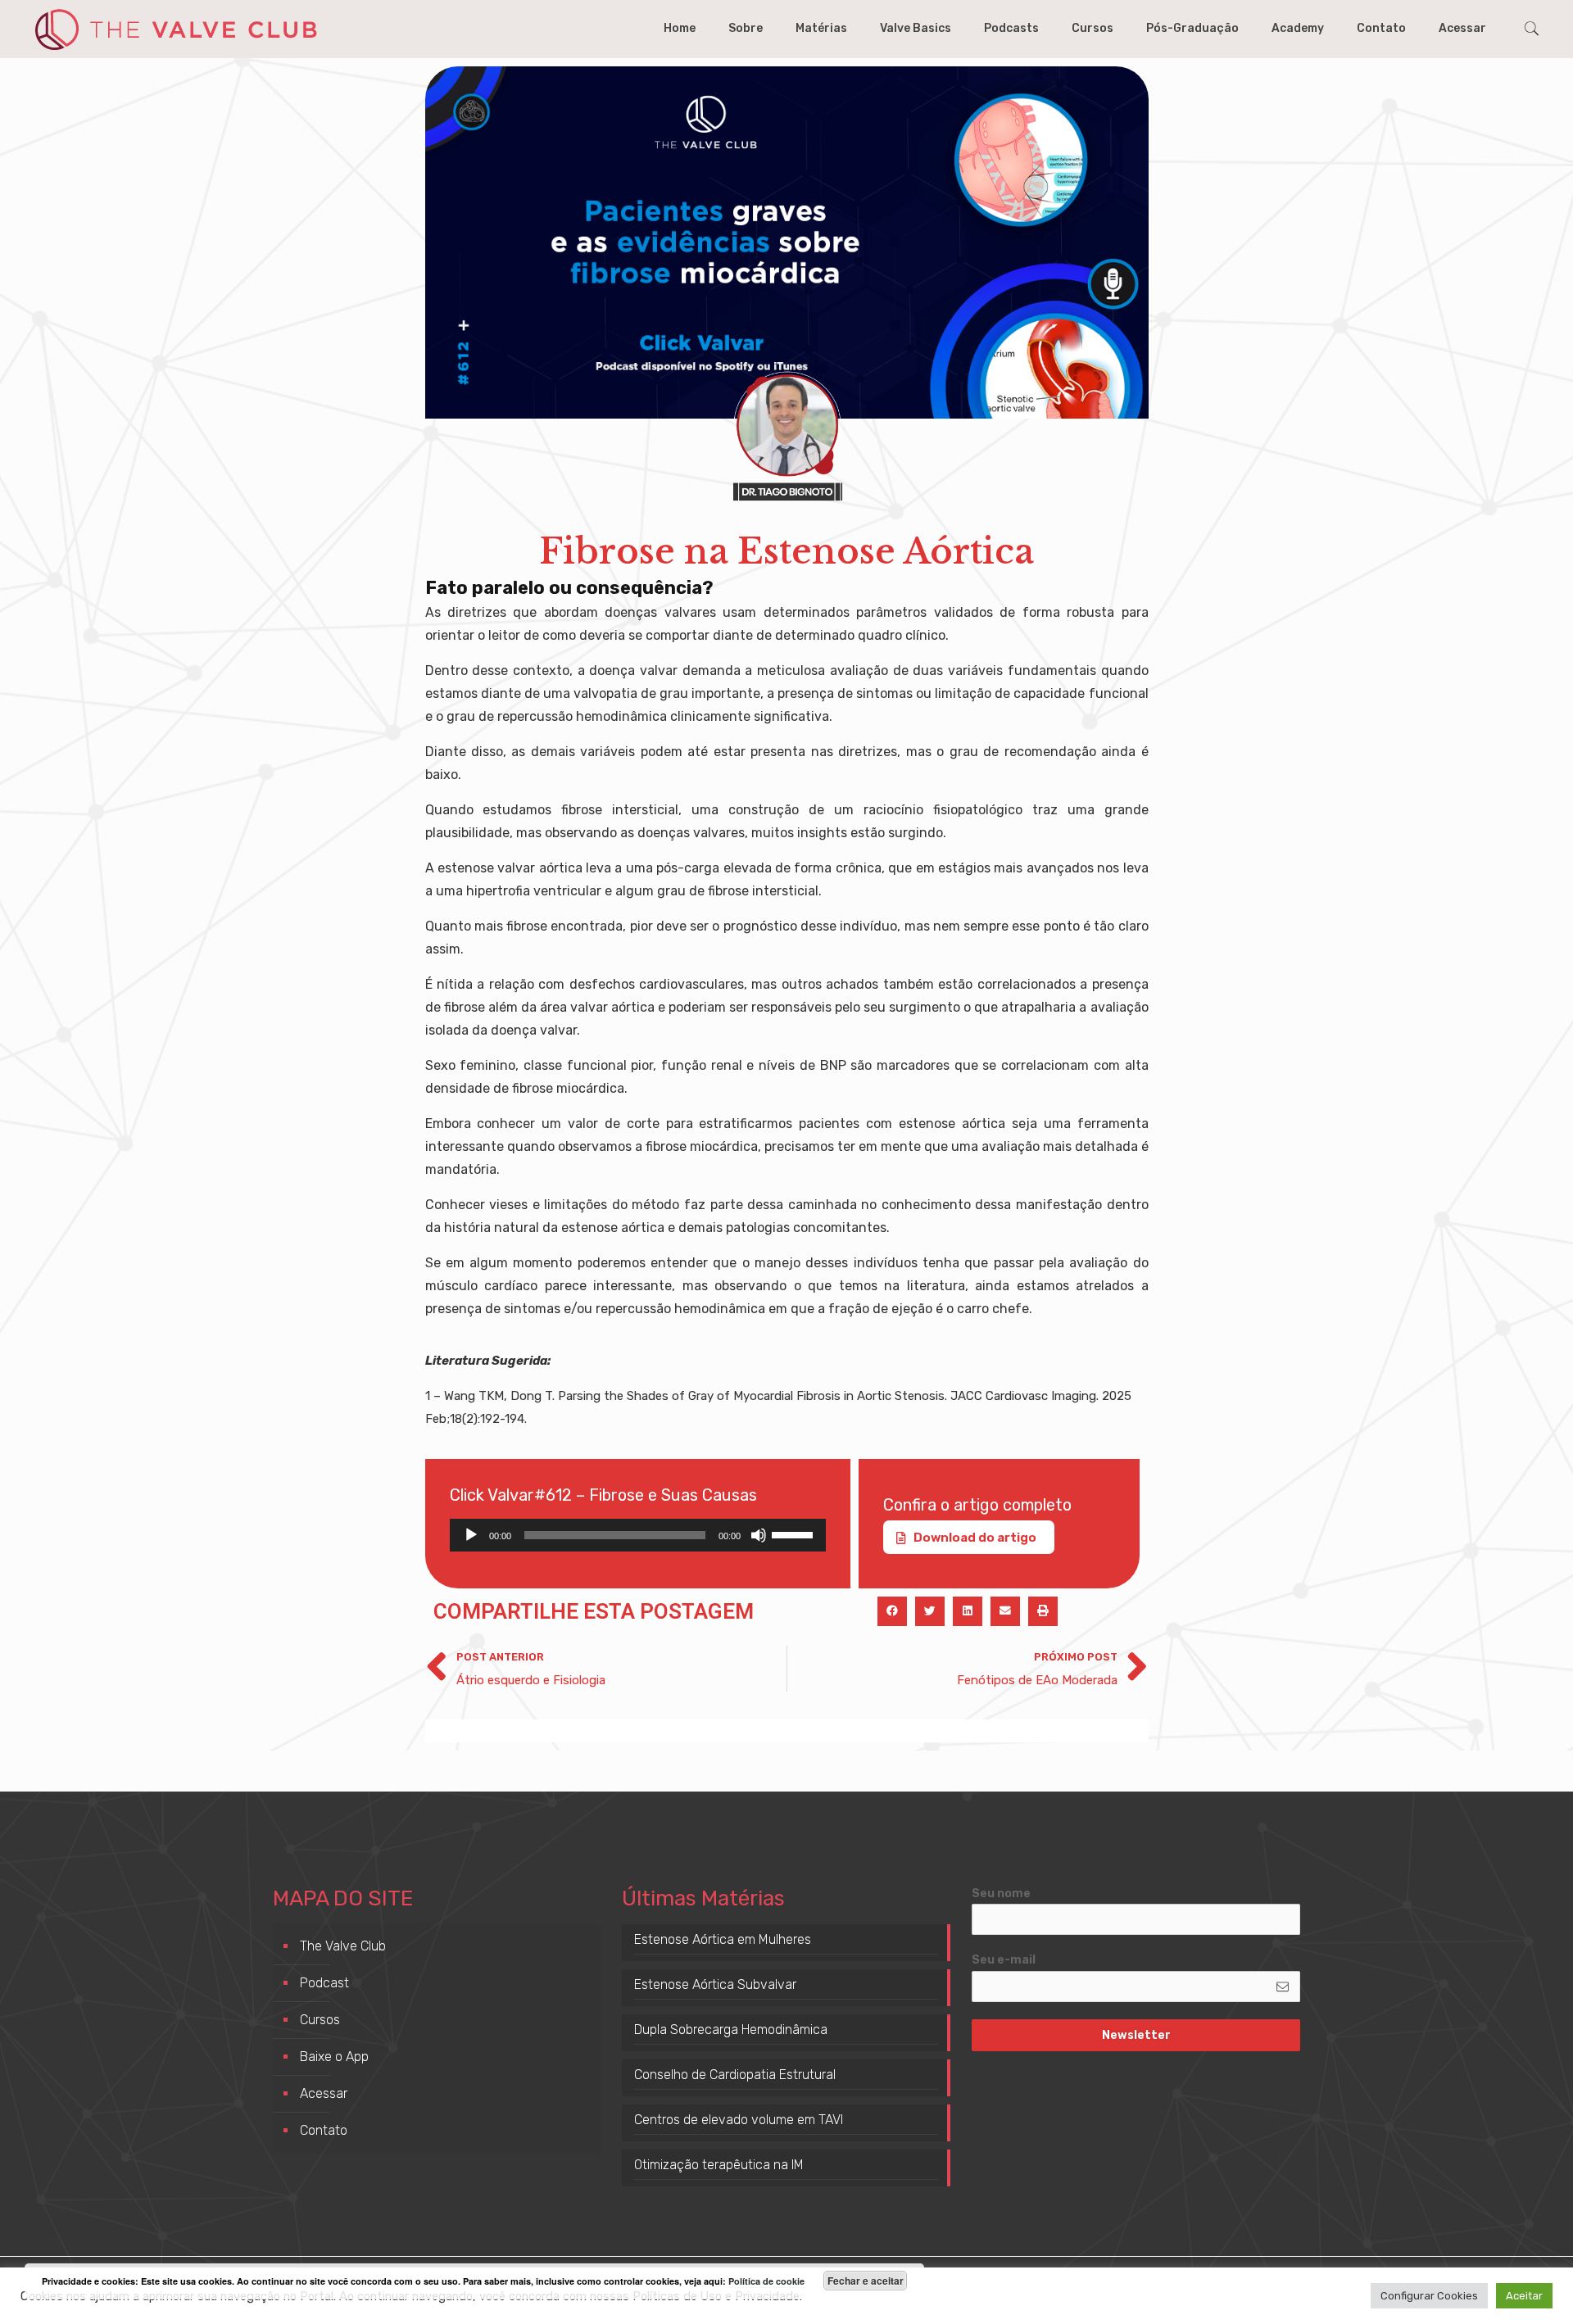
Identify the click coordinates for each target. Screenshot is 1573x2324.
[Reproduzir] (471, 1535)
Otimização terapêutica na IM (719, 2165)
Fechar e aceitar (866, 2281)
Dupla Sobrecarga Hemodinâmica (731, 2030)
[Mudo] (759, 1535)
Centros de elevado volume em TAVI (739, 2120)
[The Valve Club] (175, 29)
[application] (638, 1535)
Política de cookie (766, 2281)
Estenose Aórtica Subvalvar (715, 1984)
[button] (892, 1611)
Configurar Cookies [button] (1429, 2296)
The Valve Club (343, 1946)
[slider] (795, 1533)
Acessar (324, 2093)
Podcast (324, 1983)
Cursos (320, 2020)
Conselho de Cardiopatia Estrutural (735, 2075)
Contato (324, 2130)
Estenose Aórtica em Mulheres (723, 1939)
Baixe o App (334, 2057)
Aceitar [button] (1524, 2296)
